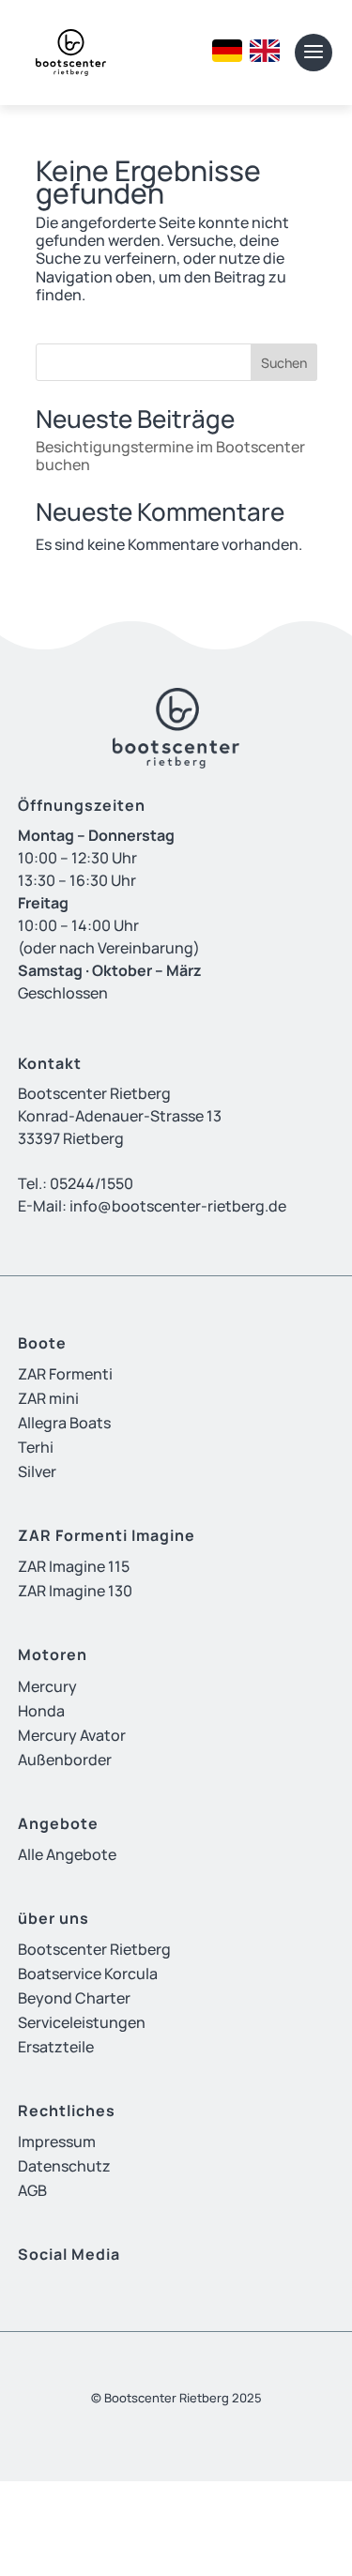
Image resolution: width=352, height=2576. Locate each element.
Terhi (36, 1447)
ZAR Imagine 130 (75, 1591)
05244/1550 (92, 1183)
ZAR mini (48, 1398)
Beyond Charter (74, 1998)
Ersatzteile (56, 2047)
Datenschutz (64, 2166)
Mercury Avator (72, 1735)
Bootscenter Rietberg (94, 1949)
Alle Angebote (67, 1854)
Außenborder (65, 1760)
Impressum (57, 2142)
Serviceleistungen (82, 2022)
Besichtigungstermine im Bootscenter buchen (170, 456)
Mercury (47, 1686)
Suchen (284, 363)
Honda (41, 1711)
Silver (37, 1471)
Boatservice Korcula (88, 1974)
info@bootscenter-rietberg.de (178, 1206)
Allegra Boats (64, 1423)
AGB (32, 2190)
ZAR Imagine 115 (74, 1566)
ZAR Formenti (65, 1374)
